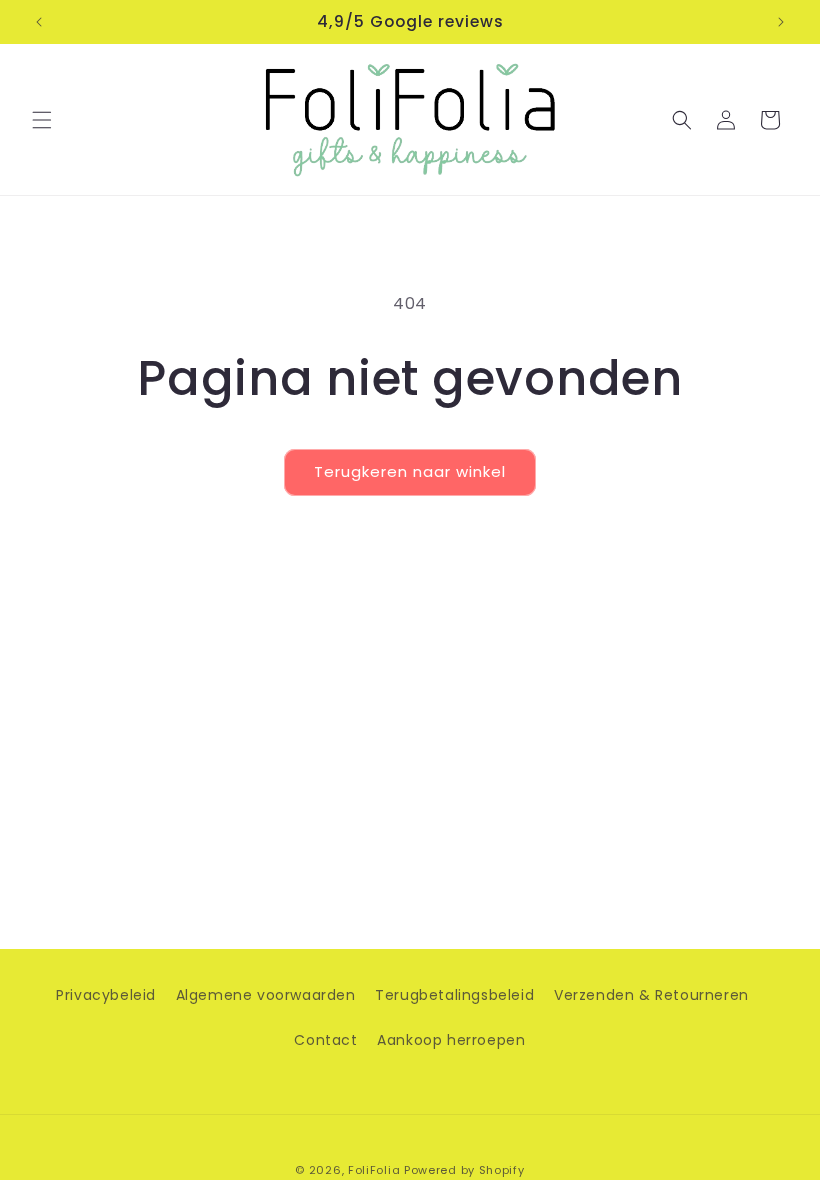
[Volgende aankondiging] (781, 22)
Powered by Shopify (464, 1170)
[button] (42, 120)
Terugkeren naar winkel (410, 471)
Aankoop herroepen (451, 1040)
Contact (325, 1040)
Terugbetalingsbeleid (454, 995)
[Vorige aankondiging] (39, 22)
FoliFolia (374, 1170)
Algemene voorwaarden (266, 995)
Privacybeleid (106, 995)
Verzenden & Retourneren (651, 995)
